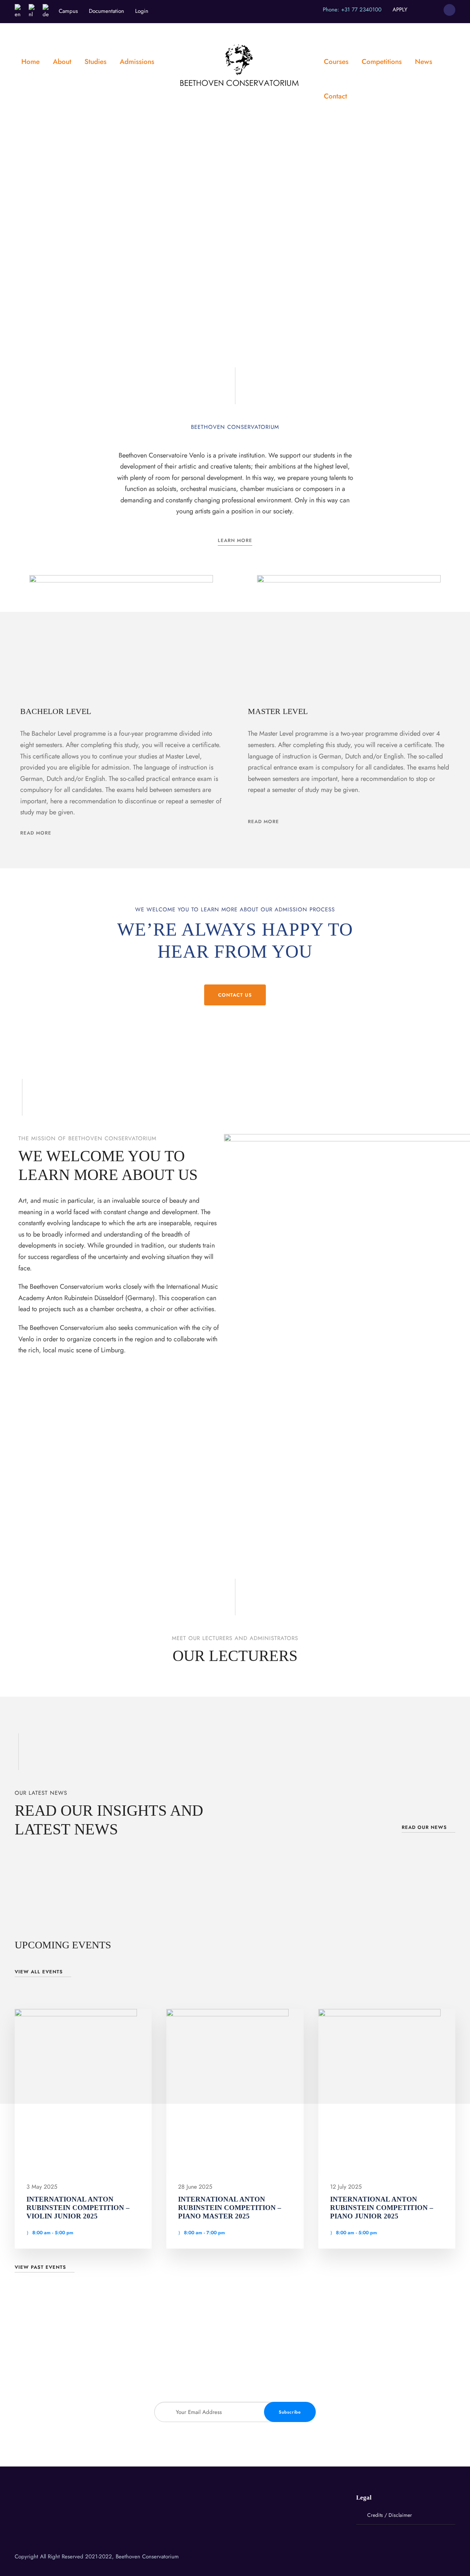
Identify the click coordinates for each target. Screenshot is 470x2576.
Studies (95, 62)
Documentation (106, 11)
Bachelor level (56, 711)
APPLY (400, 10)
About (62, 62)
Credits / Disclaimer (390, 2515)
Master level (278, 711)
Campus (68, 11)
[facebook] (419, 10)
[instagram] (432, 10)
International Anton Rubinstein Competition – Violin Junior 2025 (78, 2208)
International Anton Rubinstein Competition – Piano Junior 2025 (382, 2208)
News (424, 62)
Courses (336, 62)
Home (30, 62)
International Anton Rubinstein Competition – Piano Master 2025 (230, 2208)
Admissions (137, 62)
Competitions (382, 62)
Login (142, 11)
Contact (335, 96)
